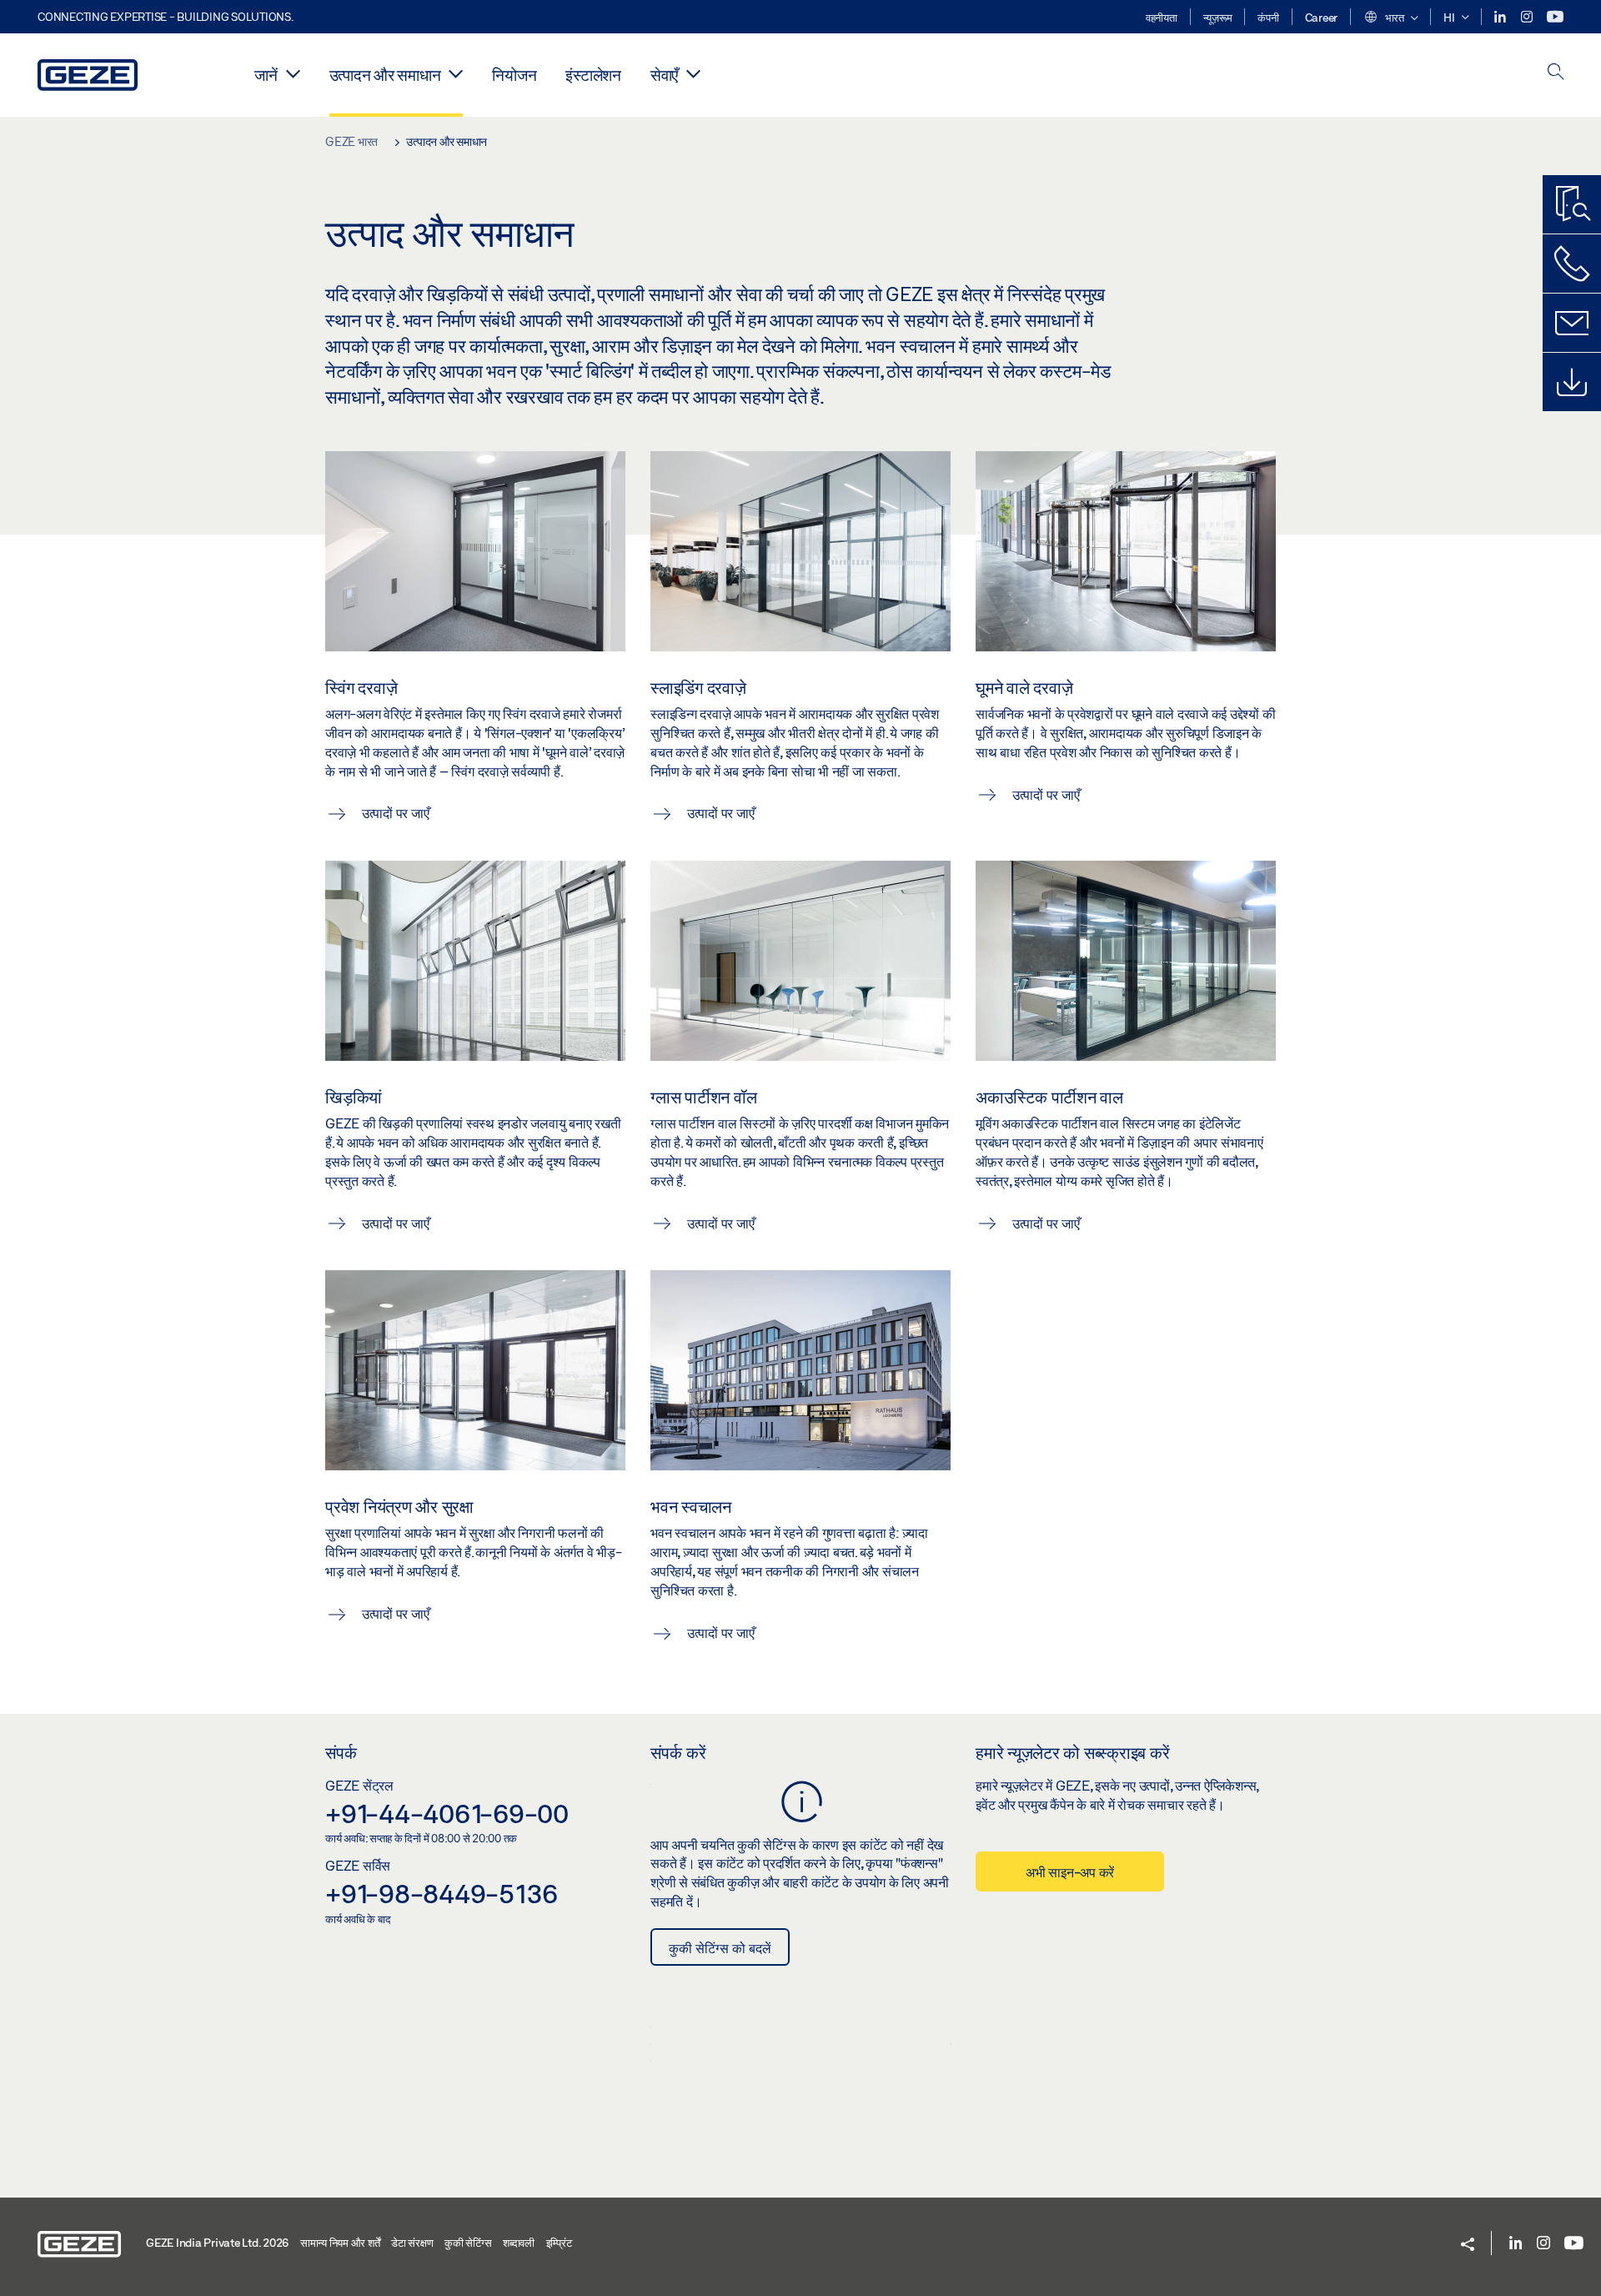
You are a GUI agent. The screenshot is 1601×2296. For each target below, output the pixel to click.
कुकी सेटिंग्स (468, 2243)
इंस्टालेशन (593, 75)
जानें (266, 75)
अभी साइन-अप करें (1070, 1872)
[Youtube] (1555, 17)
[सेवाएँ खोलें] (693, 73)
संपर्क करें (678, 1752)
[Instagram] (1528, 17)
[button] (1390, 18)
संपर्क (341, 1752)
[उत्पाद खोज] (1572, 204)
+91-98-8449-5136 (442, 1893)
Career (1322, 18)
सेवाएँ (664, 75)
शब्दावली (519, 2243)
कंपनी (1268, 18)
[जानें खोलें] (293, 73)
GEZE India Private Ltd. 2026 (217, 2243)
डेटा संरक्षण (412, 2243)
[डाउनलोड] (1572, 382)
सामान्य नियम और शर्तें (340, 2243)
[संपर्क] (1572, 323)
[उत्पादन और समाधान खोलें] (456, 73)
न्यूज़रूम (1218, 18)
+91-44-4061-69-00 (447, 1813)
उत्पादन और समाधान (385, 75)
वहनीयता (1162, 18)
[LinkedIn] (1501, 17)
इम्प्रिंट (559, 2243)
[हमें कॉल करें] (1572, 264)
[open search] (1556, 73)
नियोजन (514, 75)
